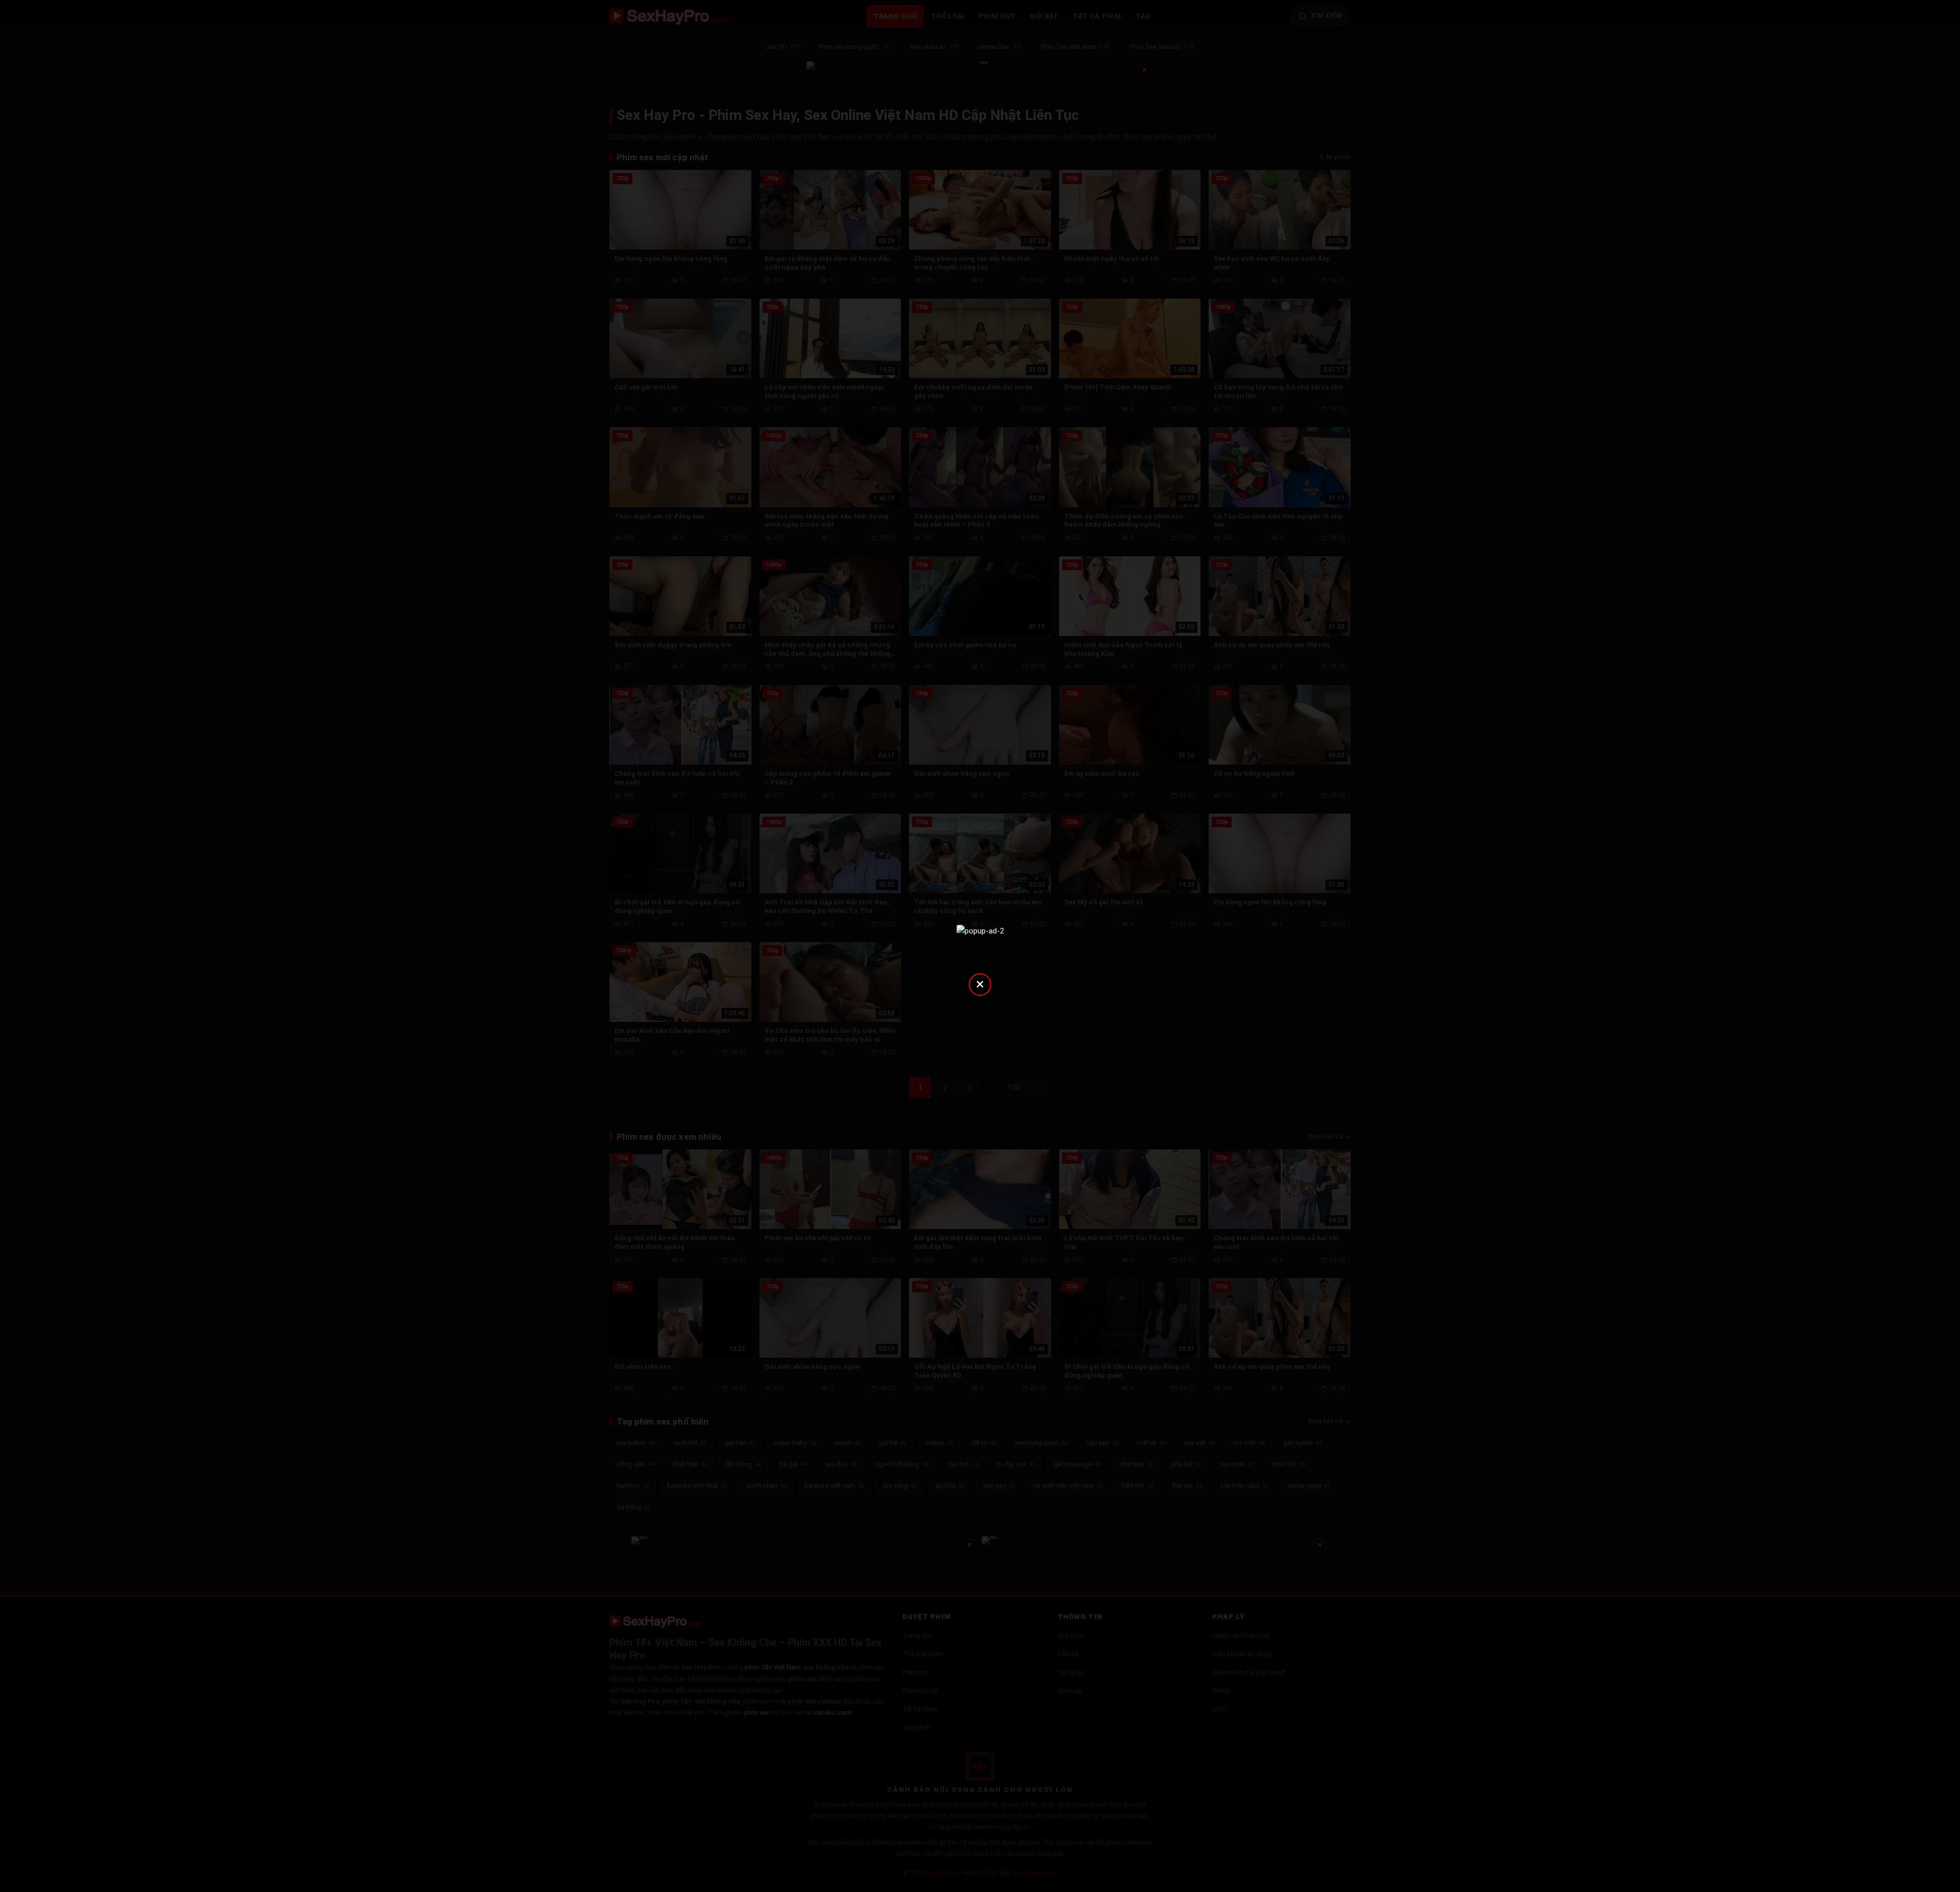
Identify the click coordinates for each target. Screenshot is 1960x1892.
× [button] (980, 984)
